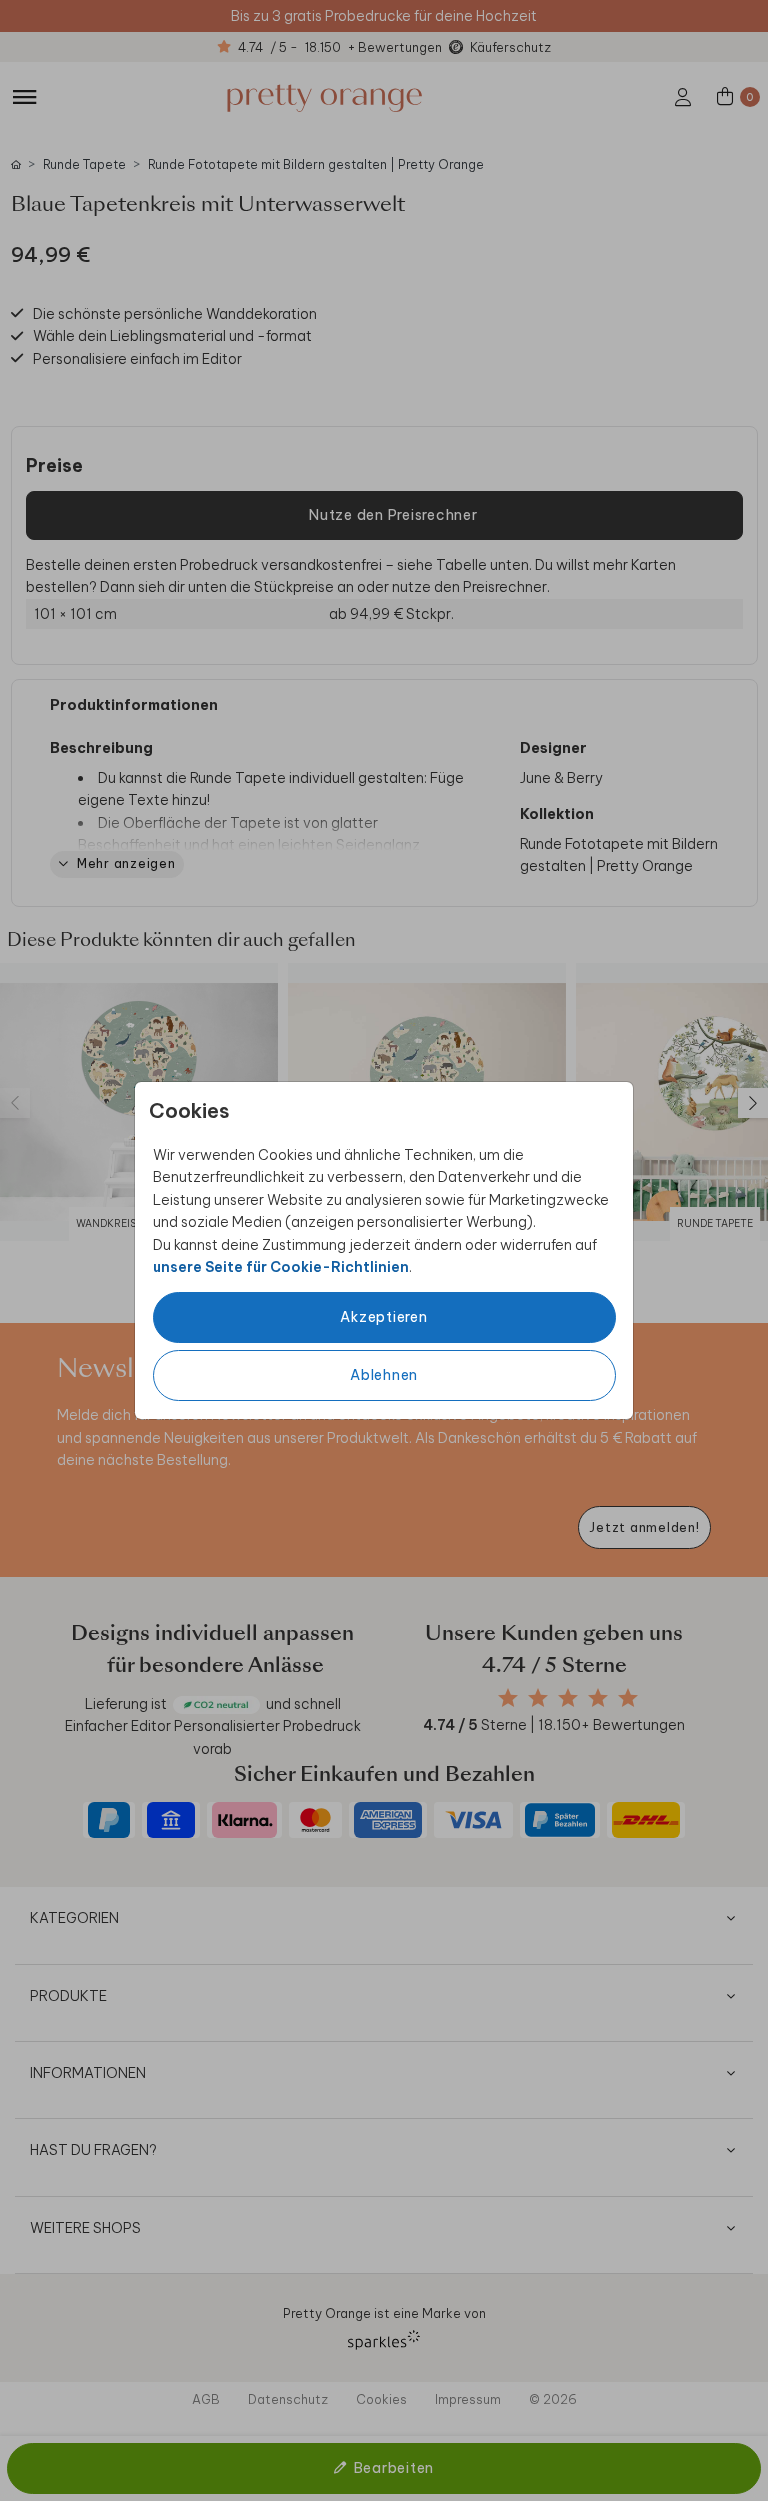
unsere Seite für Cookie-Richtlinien (281, 1267)
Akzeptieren (383, 1317)
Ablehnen (384, 1375)
